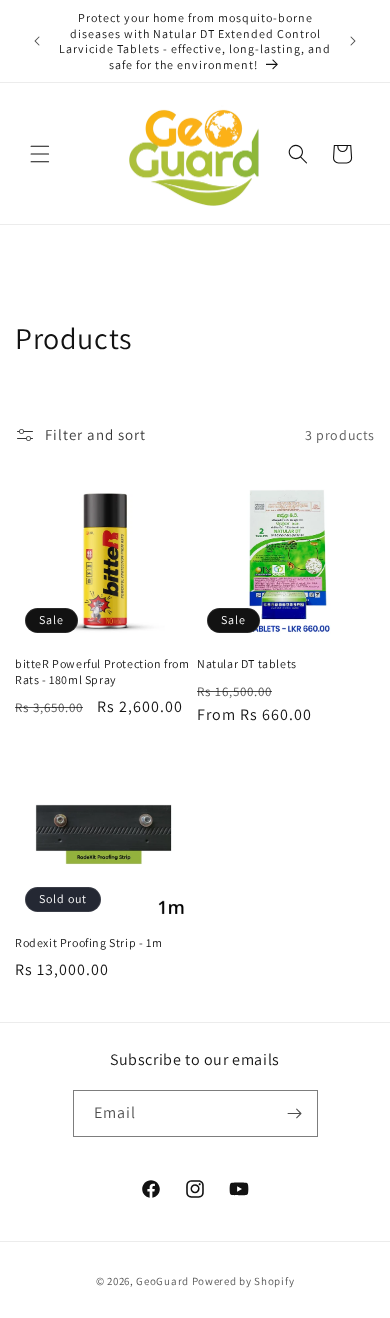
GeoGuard (162, 1281)
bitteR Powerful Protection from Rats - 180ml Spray (102, 671)
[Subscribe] (295, 1113)
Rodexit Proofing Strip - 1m (88, 942)
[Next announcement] (353, 41)
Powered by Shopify (243, 1281)
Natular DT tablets (247, 663)
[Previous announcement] (37, 41)
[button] (40, 154)
